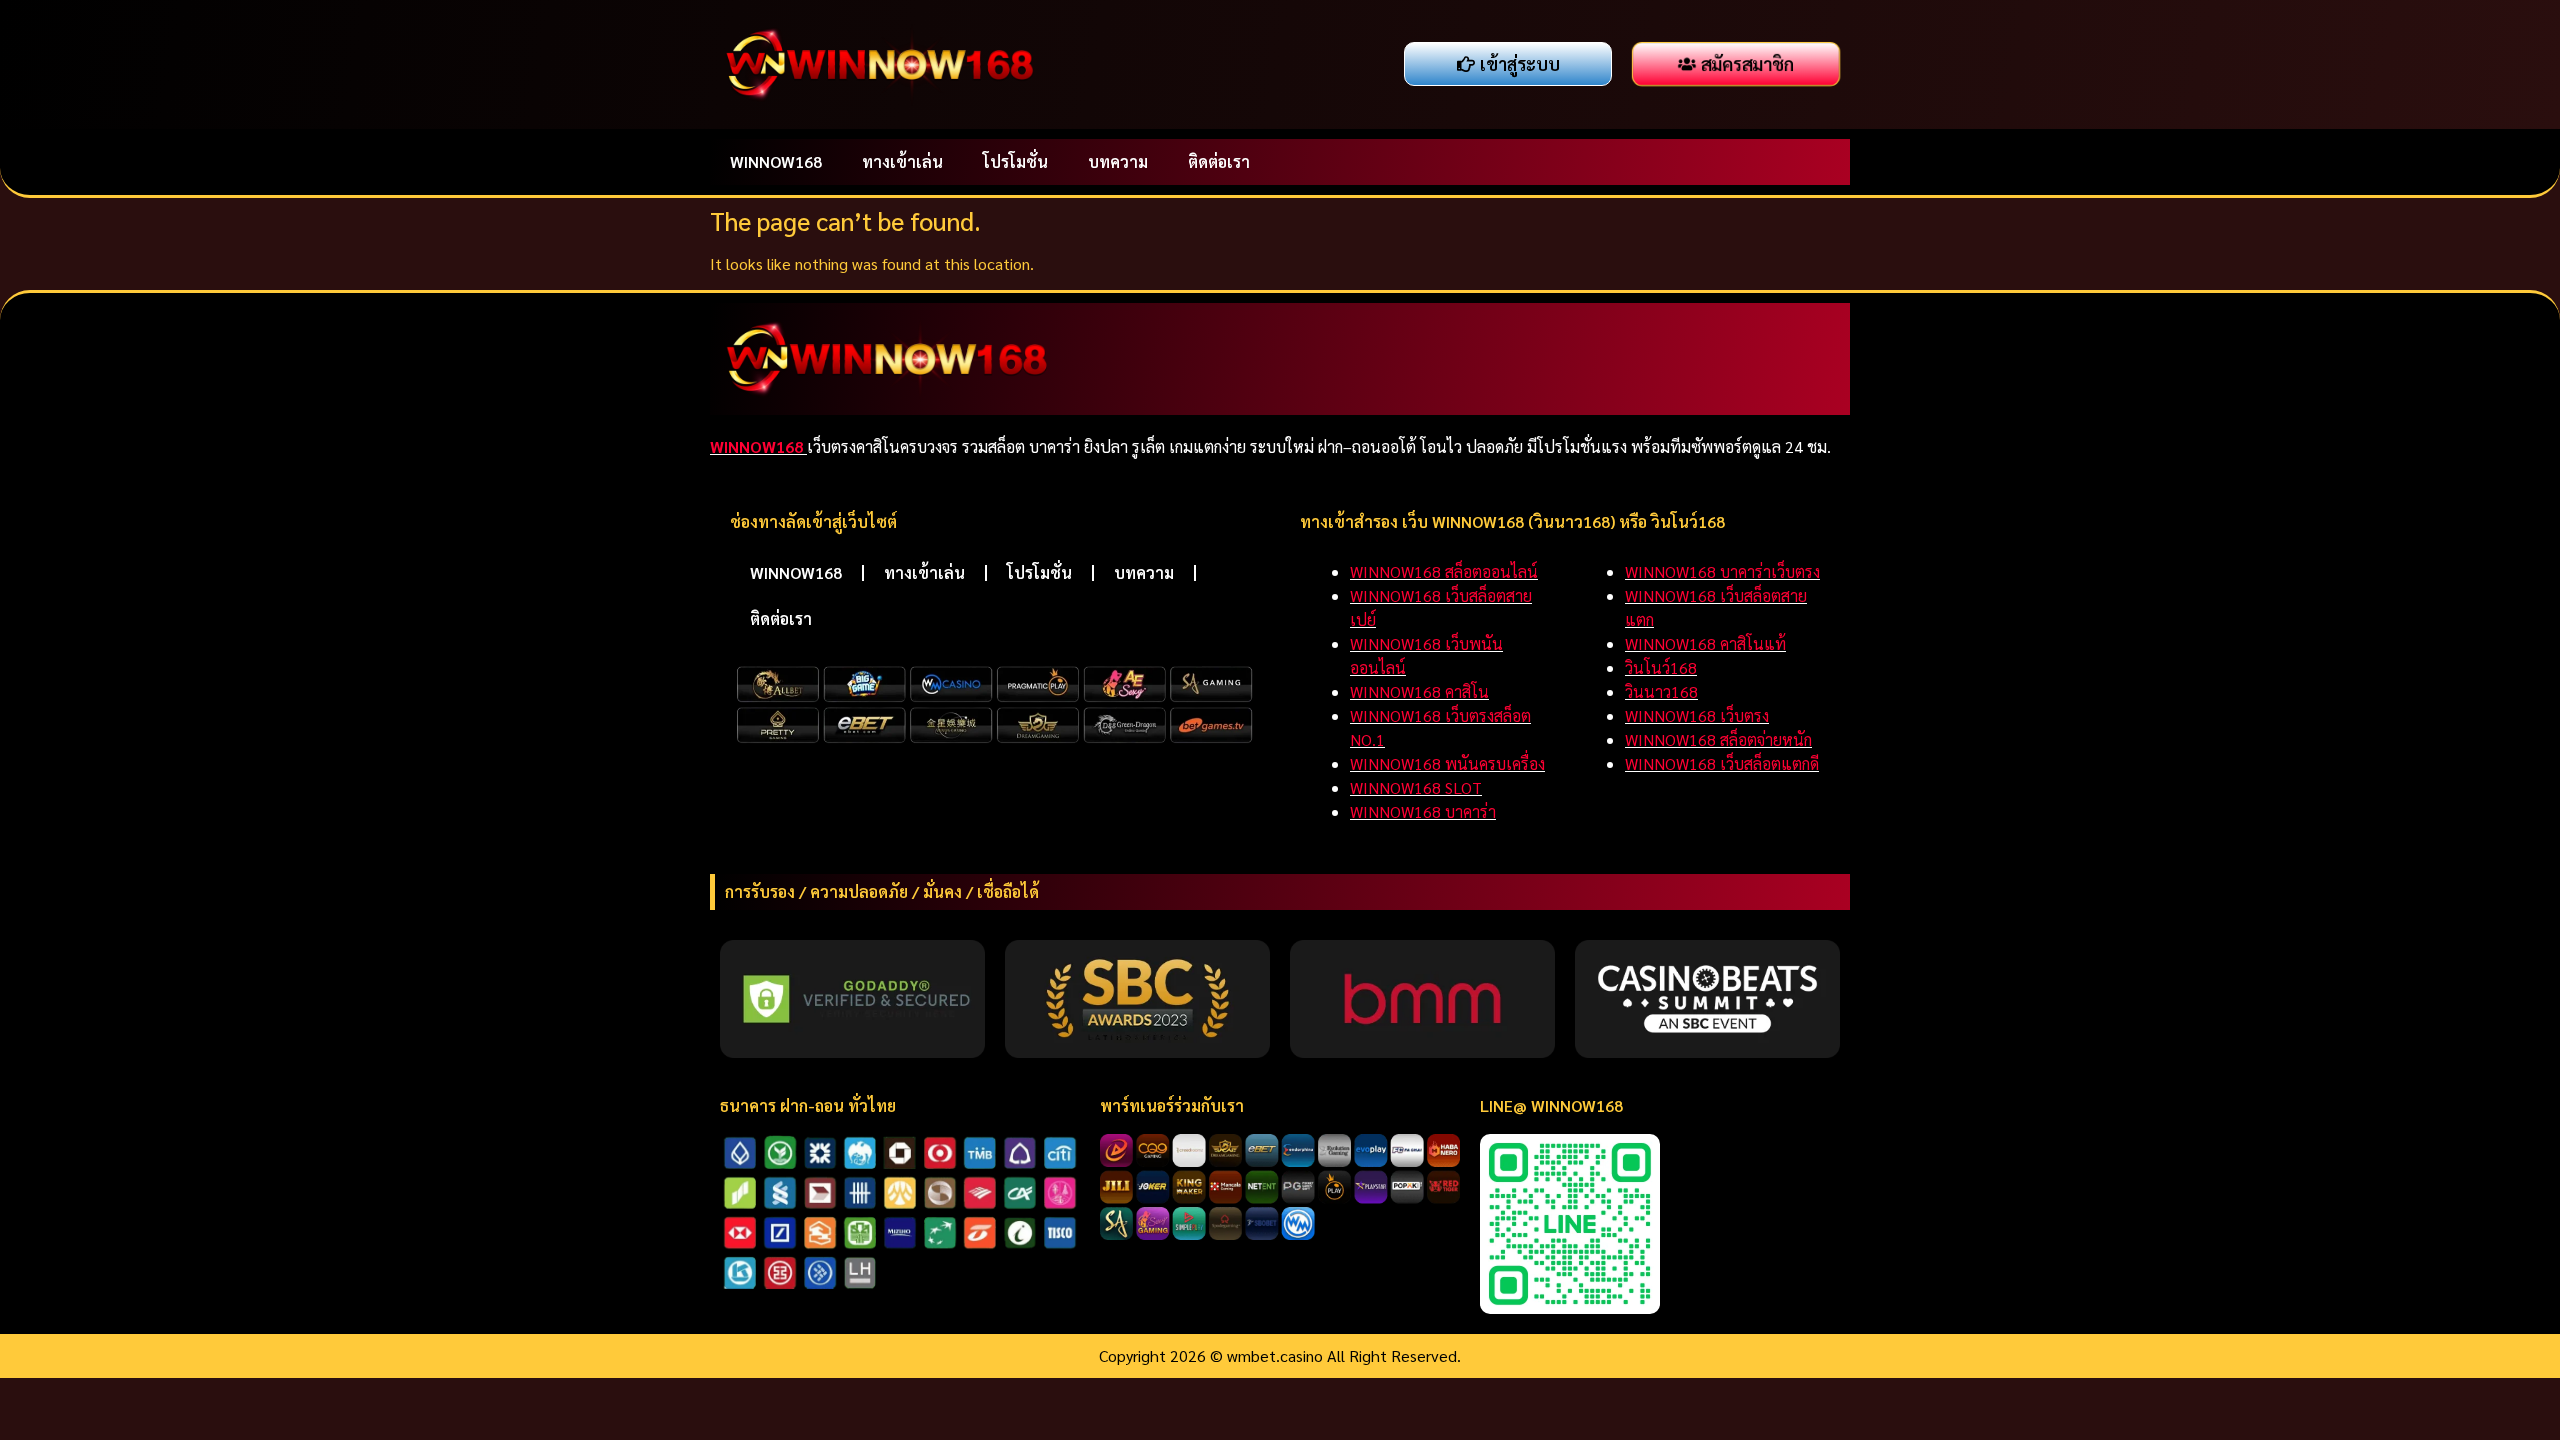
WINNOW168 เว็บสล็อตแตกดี (1722, 763)
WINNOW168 (776, 161)
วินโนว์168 (1661, 667)
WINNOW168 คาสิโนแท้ (1705, 643)
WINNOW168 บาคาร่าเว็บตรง (1722, 571)
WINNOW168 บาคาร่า (1423, 811)
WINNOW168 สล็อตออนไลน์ (1444, 571)
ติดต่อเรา (1219, 161)
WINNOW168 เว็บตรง (1697, 715)
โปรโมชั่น (1015, 161)
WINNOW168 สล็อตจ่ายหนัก (1718, 739)
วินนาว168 (1661, 691)
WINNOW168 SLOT (1416, 787)
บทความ (1118, 161)
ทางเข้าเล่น (902, 161)
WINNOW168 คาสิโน (1419, 691)
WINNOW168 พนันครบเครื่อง (1447, 763)
